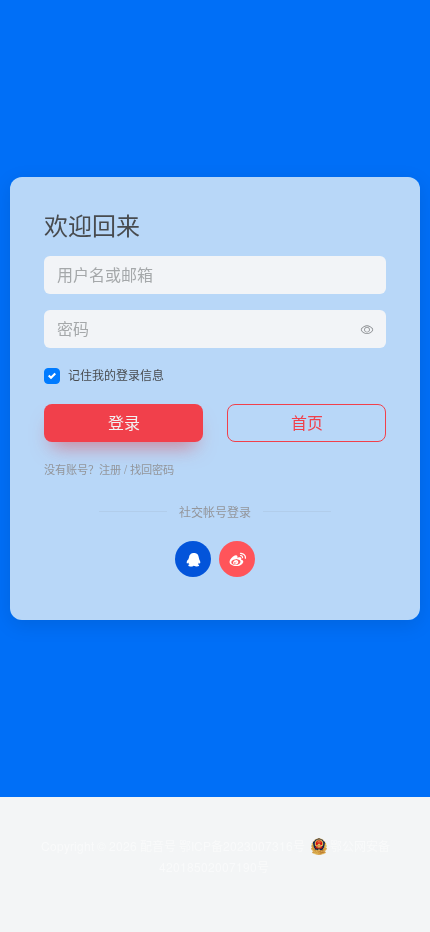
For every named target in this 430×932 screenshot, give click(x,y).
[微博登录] (237, 559)
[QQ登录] (193, 559)
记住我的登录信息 (116, 374)
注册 (110, 469)
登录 (124, 422)
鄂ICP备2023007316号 (242, 845)
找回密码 (152, 469)
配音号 (158, 845)
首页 (307, 422)
